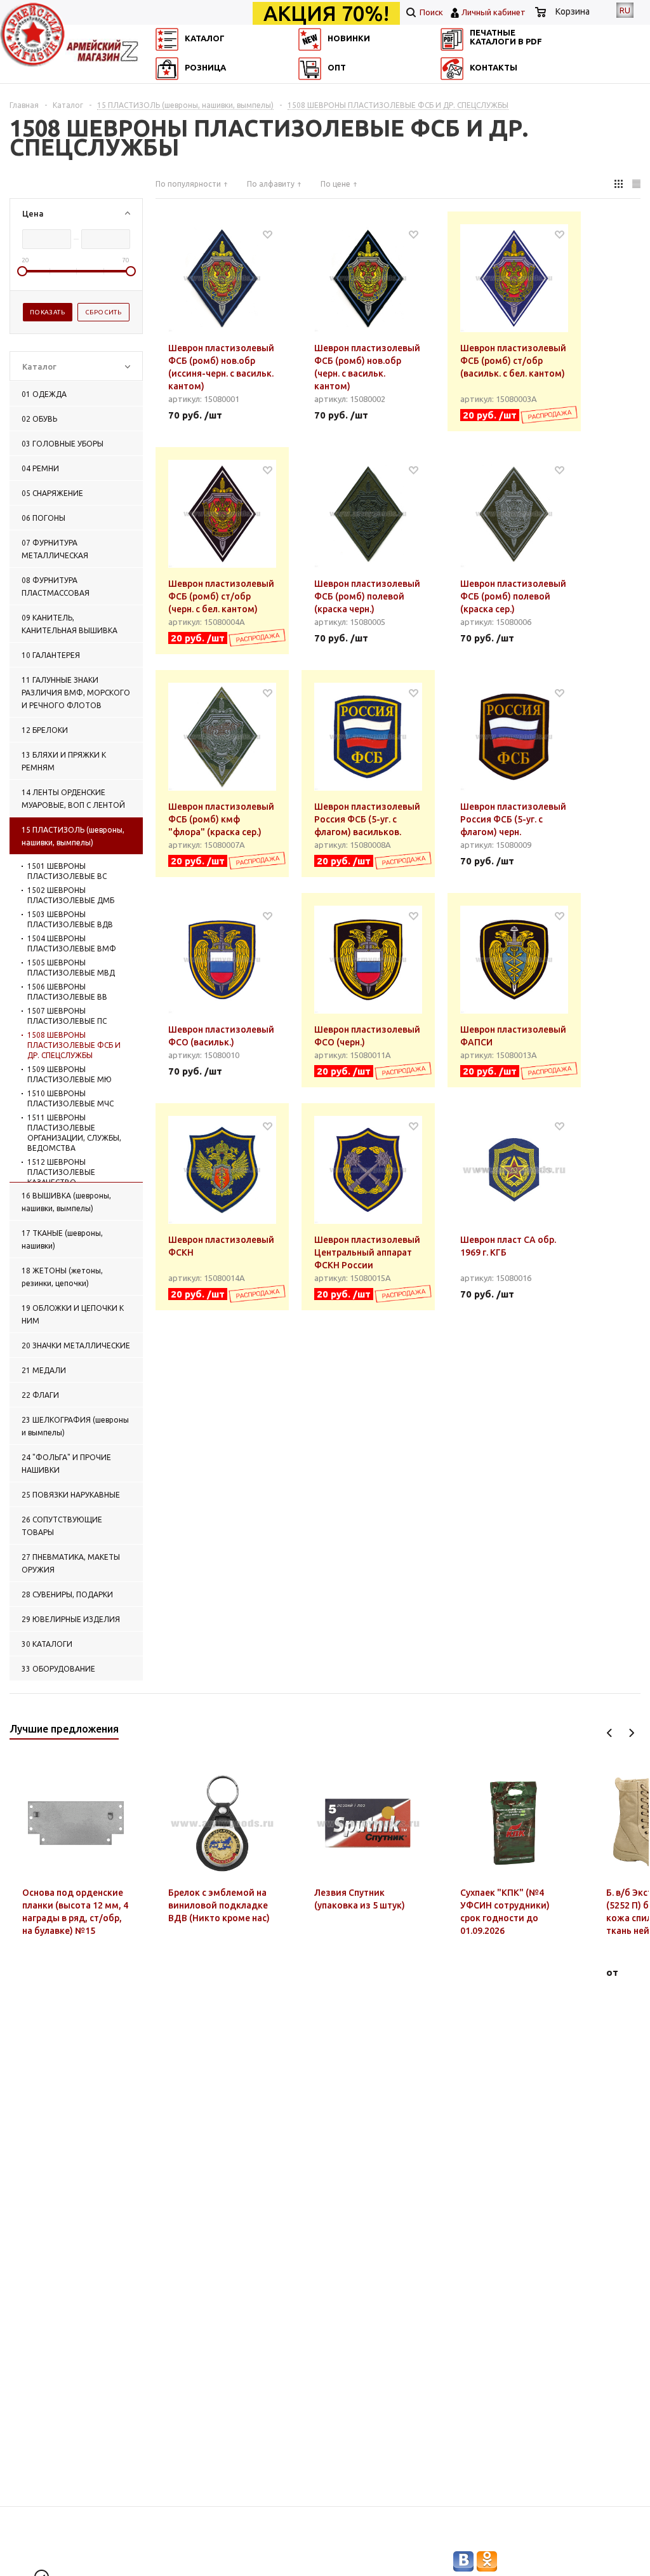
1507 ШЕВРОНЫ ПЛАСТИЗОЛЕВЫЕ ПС (67, 1016)
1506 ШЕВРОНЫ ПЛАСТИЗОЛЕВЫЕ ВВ (67, 992)
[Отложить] (268, 234)
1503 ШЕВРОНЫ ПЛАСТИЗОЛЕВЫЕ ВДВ (70, 919)
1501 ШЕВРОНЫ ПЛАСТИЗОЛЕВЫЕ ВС (67, 871)
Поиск (430, 12)
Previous (610, 1733)
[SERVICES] (461, 92)
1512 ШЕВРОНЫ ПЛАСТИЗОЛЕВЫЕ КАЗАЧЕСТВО (61, 1172)
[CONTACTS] (461, 111)
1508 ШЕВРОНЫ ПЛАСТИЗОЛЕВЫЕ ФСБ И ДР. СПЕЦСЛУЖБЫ (74, 1045)
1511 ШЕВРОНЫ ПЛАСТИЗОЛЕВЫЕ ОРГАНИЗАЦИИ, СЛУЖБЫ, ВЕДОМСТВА (74, 1133)
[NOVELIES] (314, 92)
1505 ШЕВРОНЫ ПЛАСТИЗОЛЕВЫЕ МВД (71, 968)
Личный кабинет (494, 12)
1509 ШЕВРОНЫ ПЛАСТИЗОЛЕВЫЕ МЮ (70, 1074)
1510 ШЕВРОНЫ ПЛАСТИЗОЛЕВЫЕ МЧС (70, 1098)
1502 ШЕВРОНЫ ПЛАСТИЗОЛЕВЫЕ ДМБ (71, 895)
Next (631, 1733)
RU (625, 10)
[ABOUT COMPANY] (165, 111)
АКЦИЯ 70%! (326, 13)
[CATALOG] (165, 92)
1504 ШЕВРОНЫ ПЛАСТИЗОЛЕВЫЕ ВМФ (72, 943)
